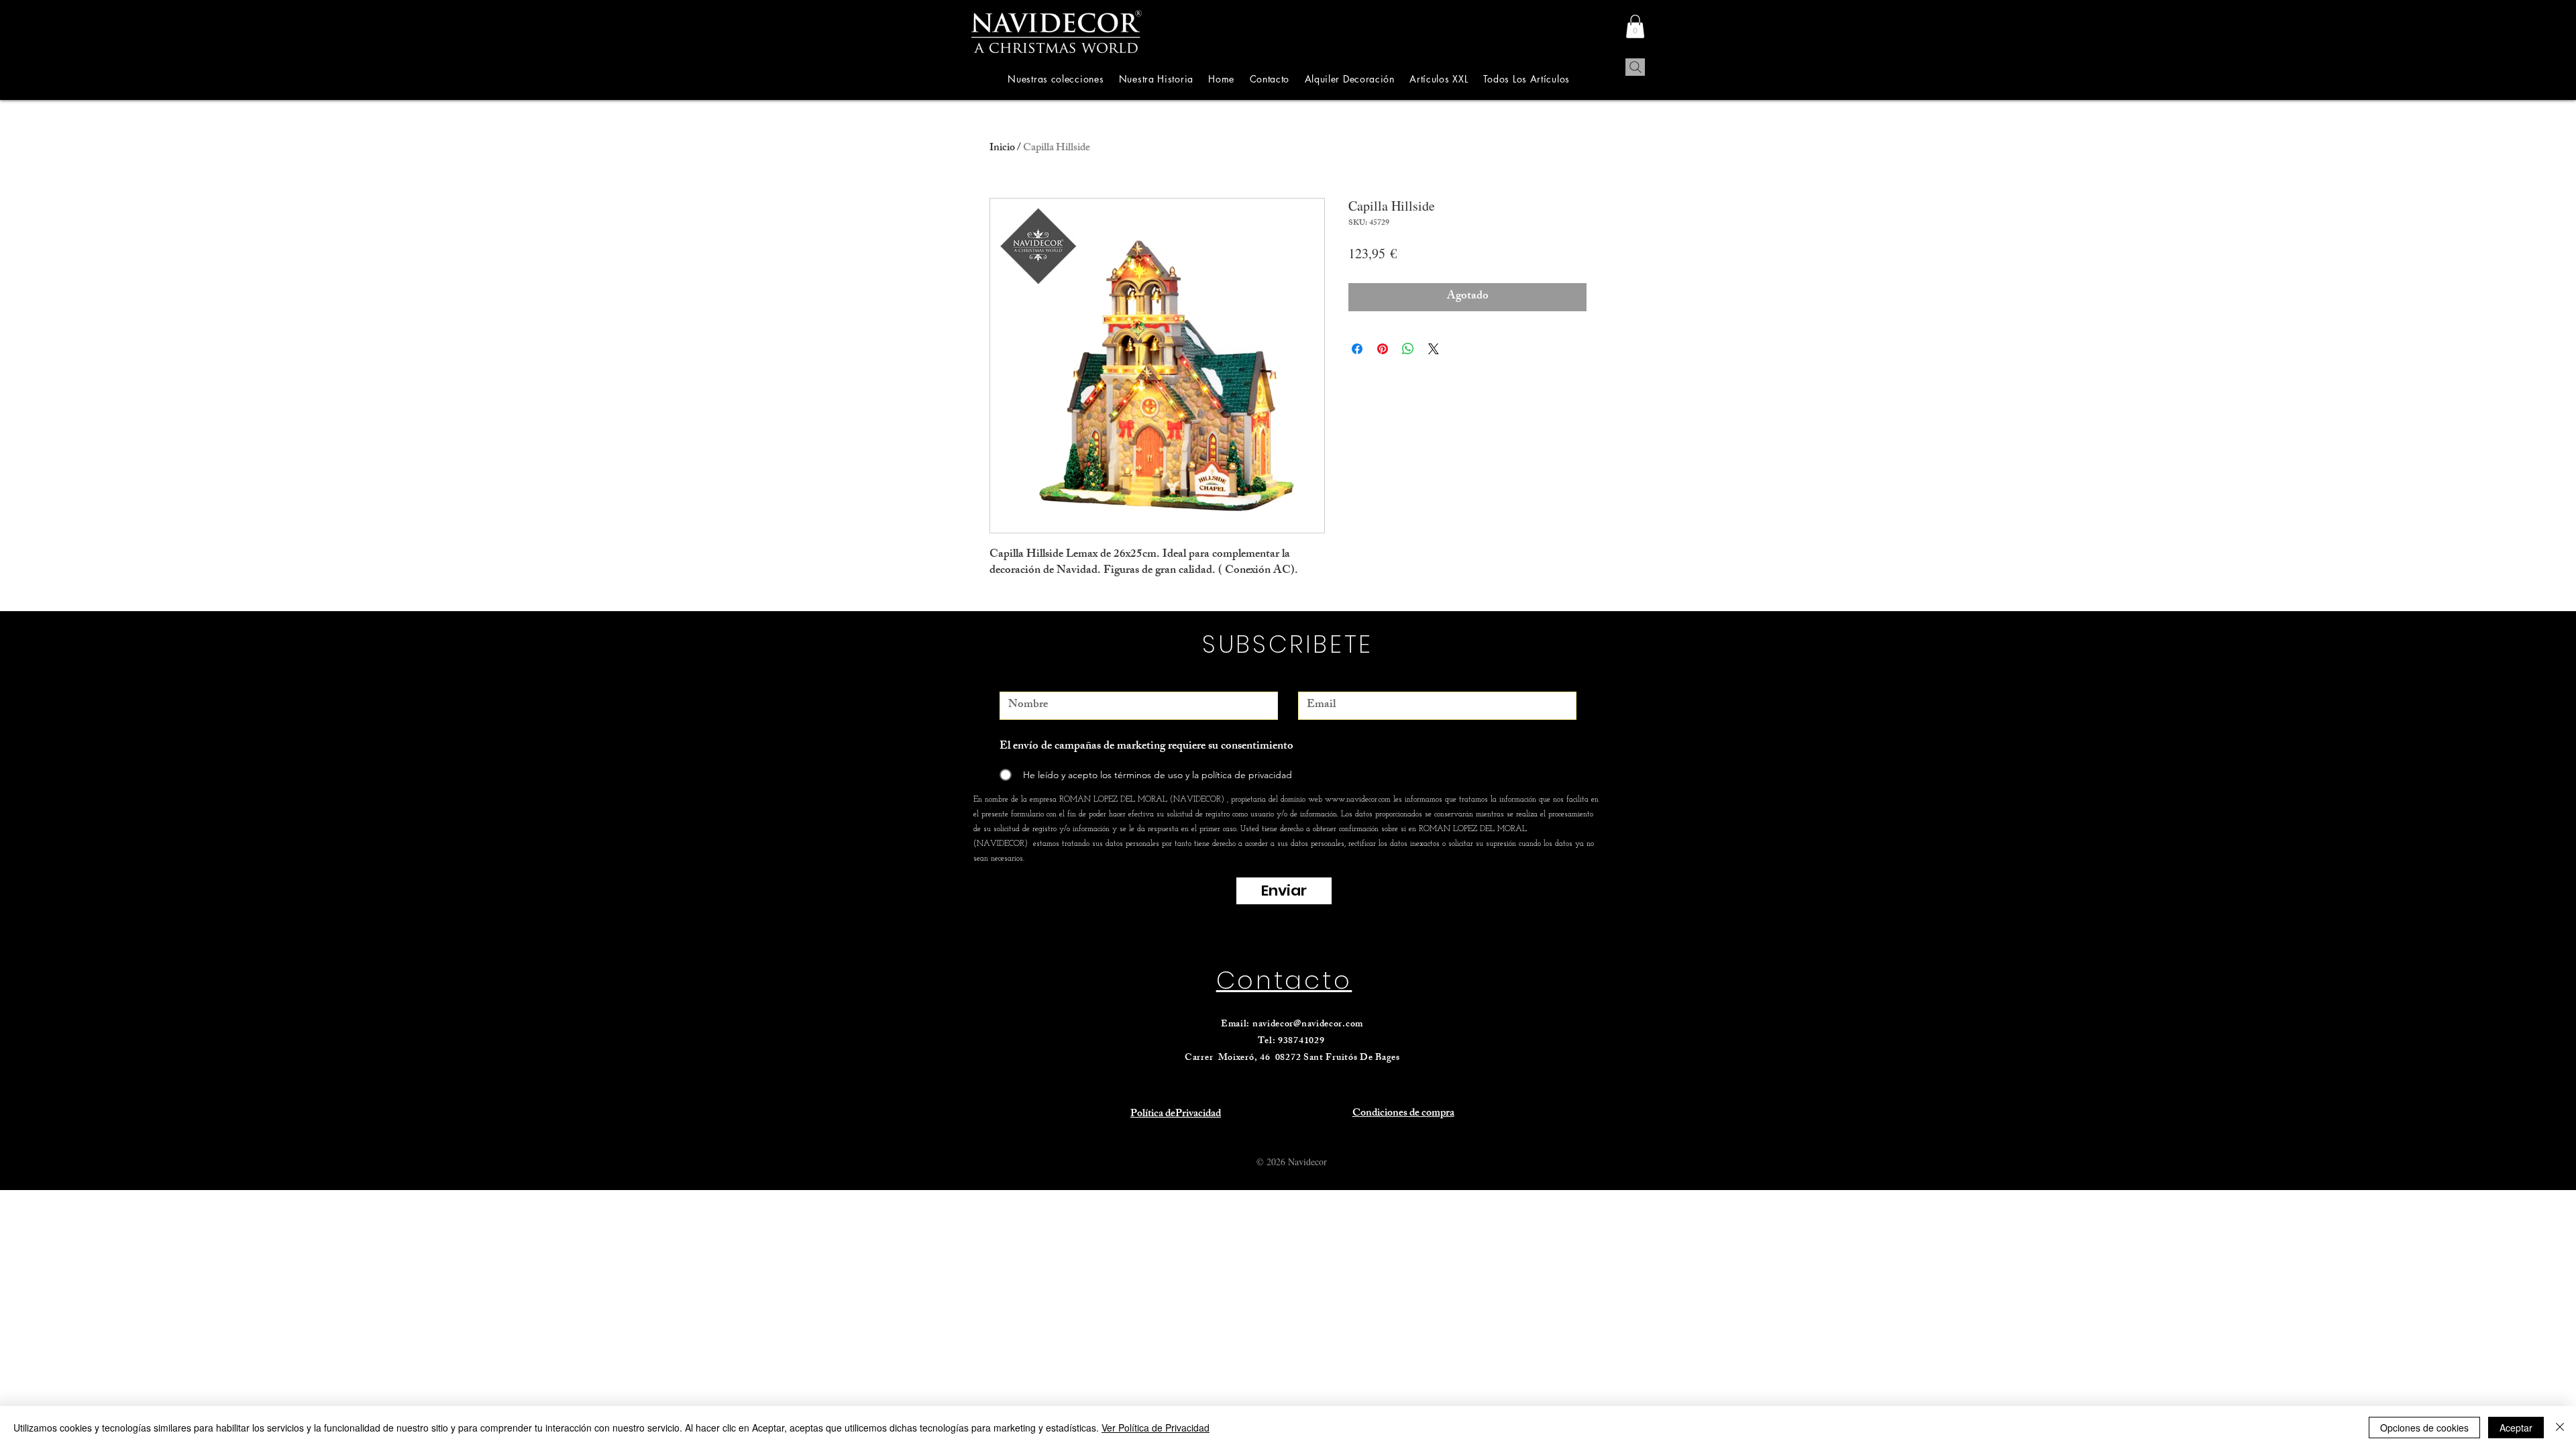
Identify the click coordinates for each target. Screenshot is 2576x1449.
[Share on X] (1434, 349)
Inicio (1002, 149)
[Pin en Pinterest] (1383, 349)
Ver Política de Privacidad (1156, 1428)
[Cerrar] (2560, 1428)
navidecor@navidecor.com (1308, 1025)
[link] (1635, 26)
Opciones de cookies (2424, 1428)
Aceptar (2516, 1428)
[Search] (1635, 67)
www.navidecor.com (1358, 800)
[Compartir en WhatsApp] (1408, 349)
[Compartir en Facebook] (1357, 349)
